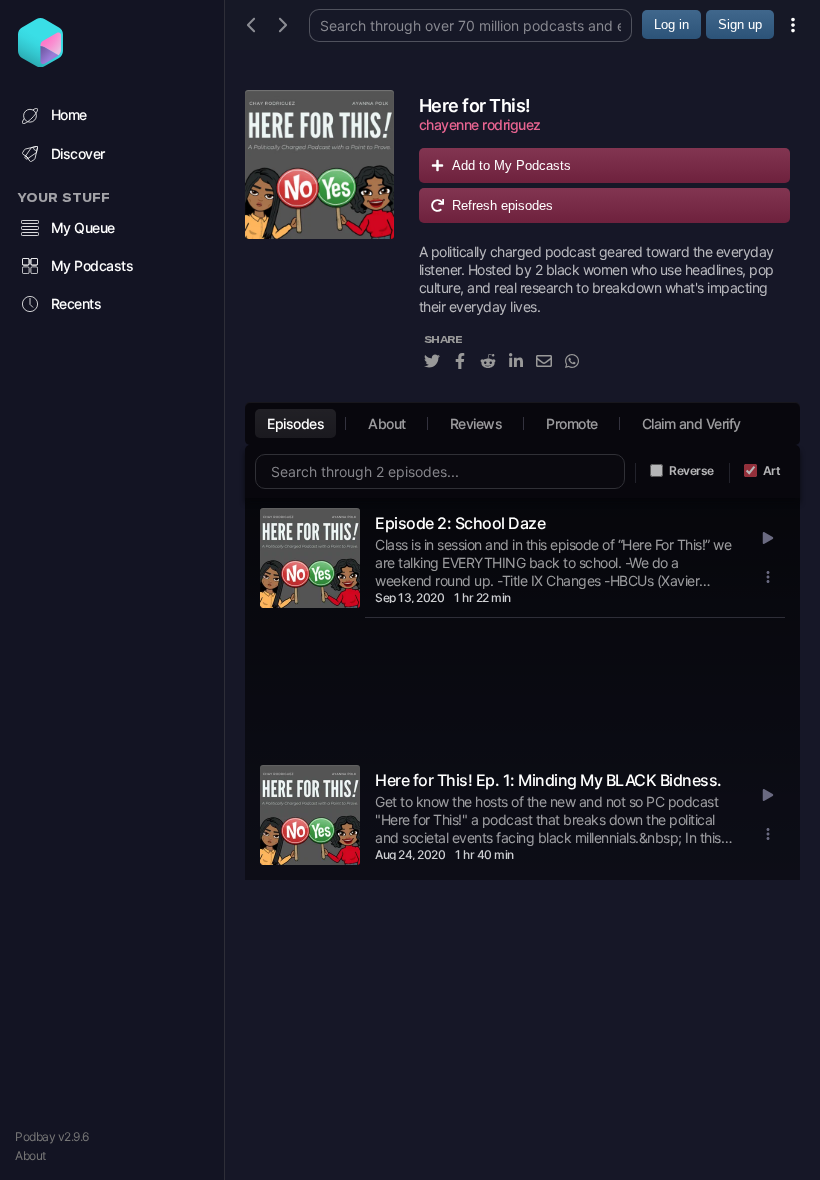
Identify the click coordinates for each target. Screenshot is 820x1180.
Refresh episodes (502, 205)
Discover (78, 153)
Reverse (691, 470)
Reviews (476, 423)
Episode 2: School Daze (460, 523)
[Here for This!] (319, 241)
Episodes (295, 423)
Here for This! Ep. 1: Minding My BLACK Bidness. (548, 780)
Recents (76, 303)
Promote (572, 423)
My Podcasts (92, 265)
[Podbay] (40, 61)
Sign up (740, 24)
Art (772, 470)
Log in (671, 24)
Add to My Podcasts (511, 165)
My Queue (83, 227)
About (30, 1155)
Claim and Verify (691, 423)
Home (69, 114)
